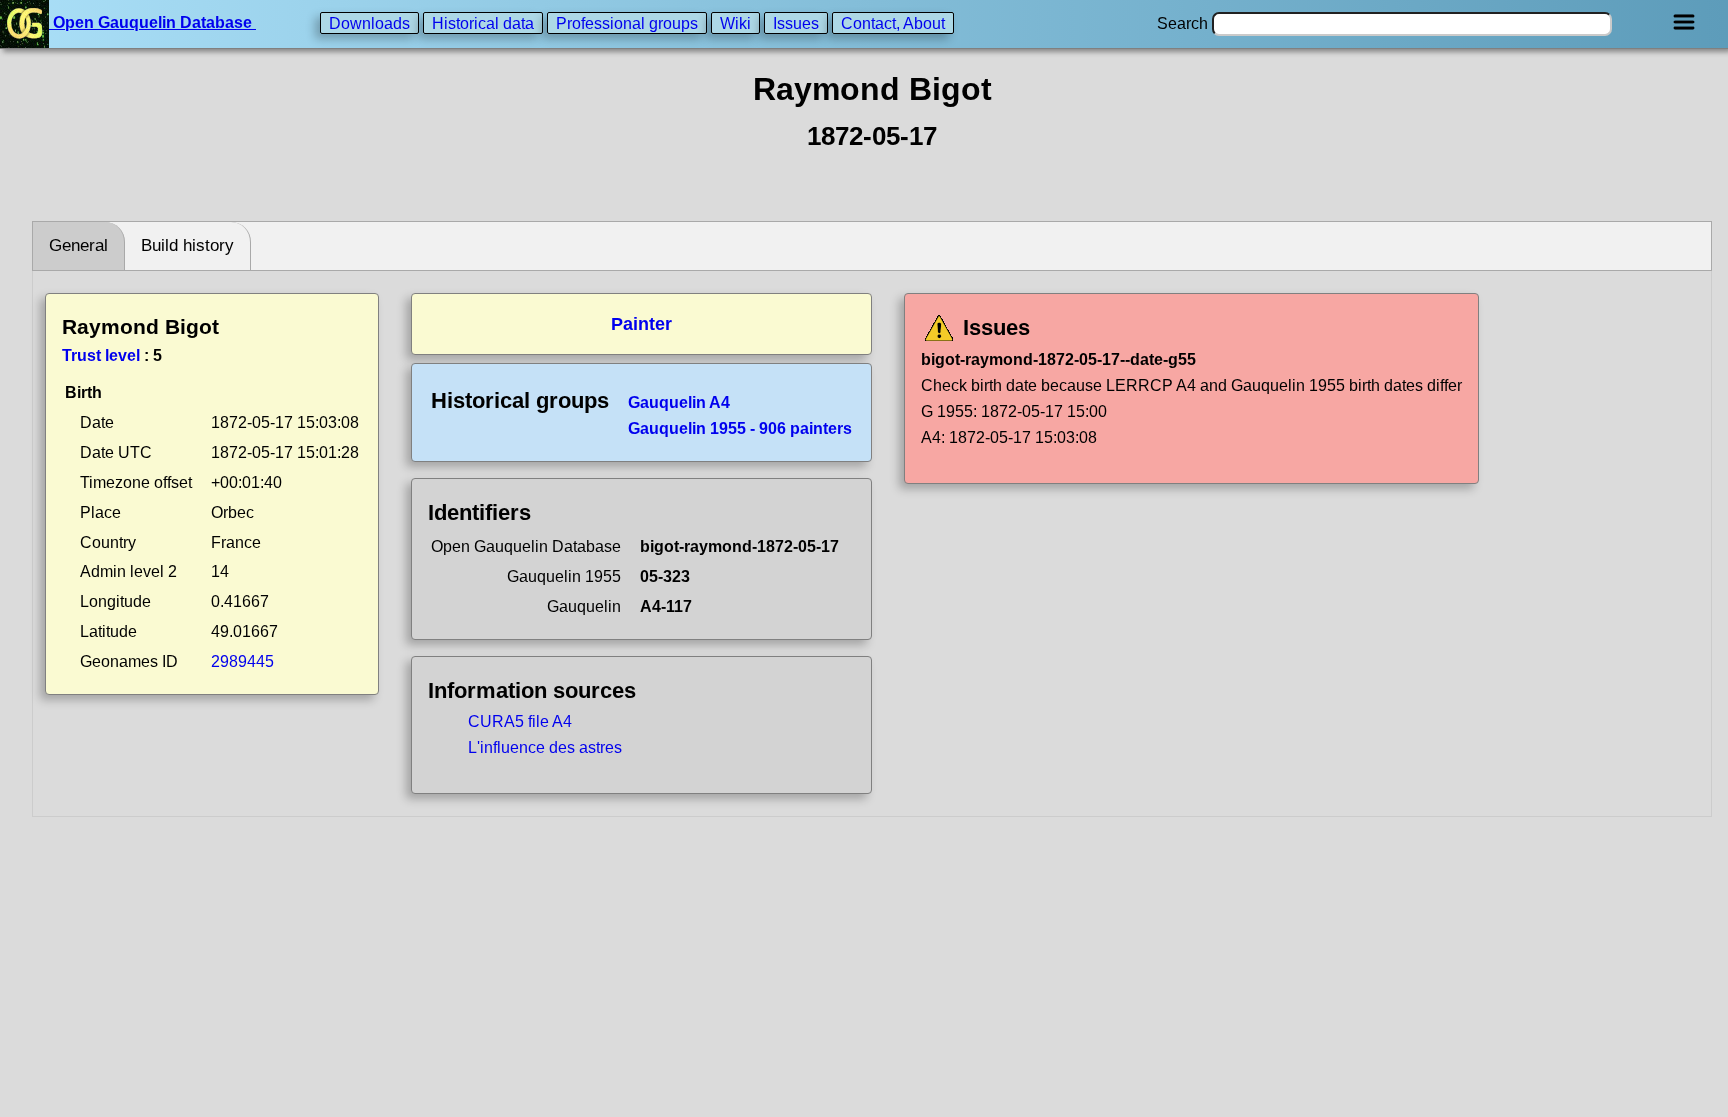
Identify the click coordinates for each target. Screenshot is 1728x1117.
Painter (641, 324)
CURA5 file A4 (520, 721)
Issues (796, 22)
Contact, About (893, 22)
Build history (187, 245)
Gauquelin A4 (679, 402)
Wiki (735, 22)
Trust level (101, 355)
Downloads (369, 22)
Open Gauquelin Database (152, 22)
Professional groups (627, 22)
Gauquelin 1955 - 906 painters (740, 428)
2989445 (242, 661)
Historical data (483, 22)
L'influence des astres (545, 747)
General (78, 245)
